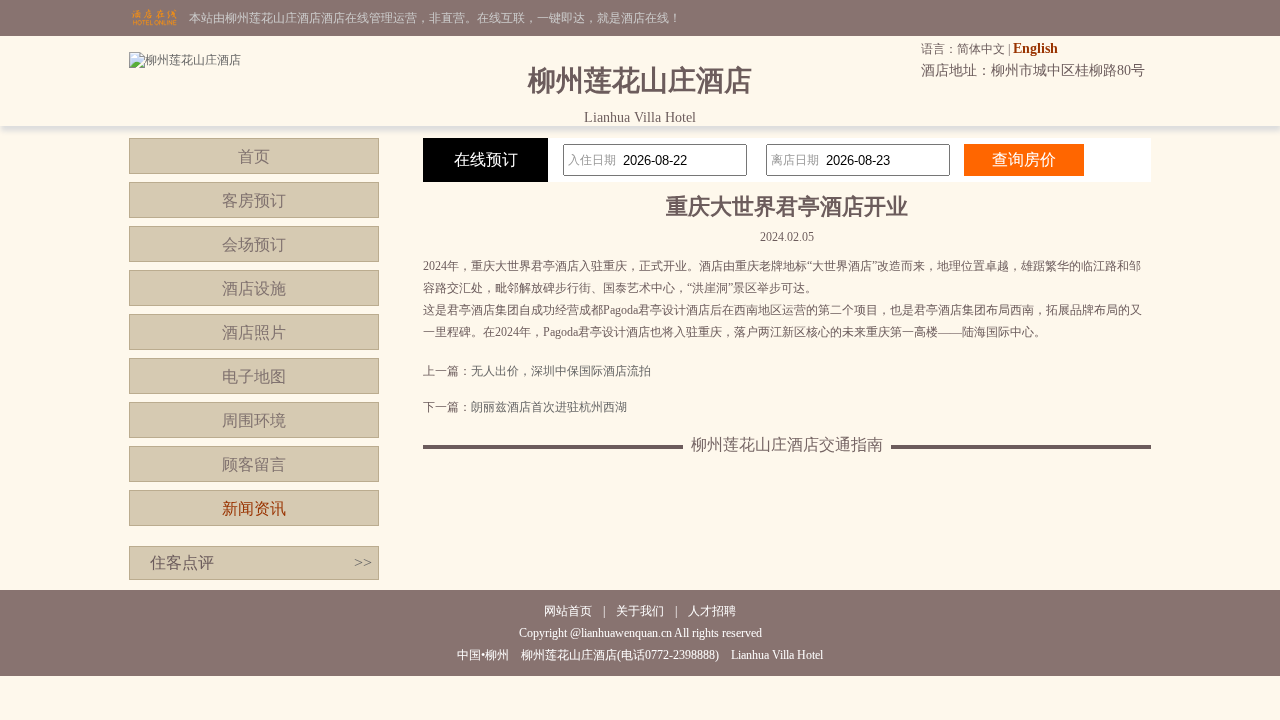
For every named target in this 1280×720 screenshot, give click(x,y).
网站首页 (568, 611)
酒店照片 (254, 332)
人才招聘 (712, 611)
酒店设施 (254, 288)
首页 (254, 156)
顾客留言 (254, 464)
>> (363, 562)
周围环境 (254, 420)
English (1035, 48)
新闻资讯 (254, 508)
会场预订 (254, 244)
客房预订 (254, 200)
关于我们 (640, 611)
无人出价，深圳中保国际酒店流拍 (561, 371)
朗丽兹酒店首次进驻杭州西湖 (549, 407)
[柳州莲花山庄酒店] (185, 60)
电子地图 (254, 376)
